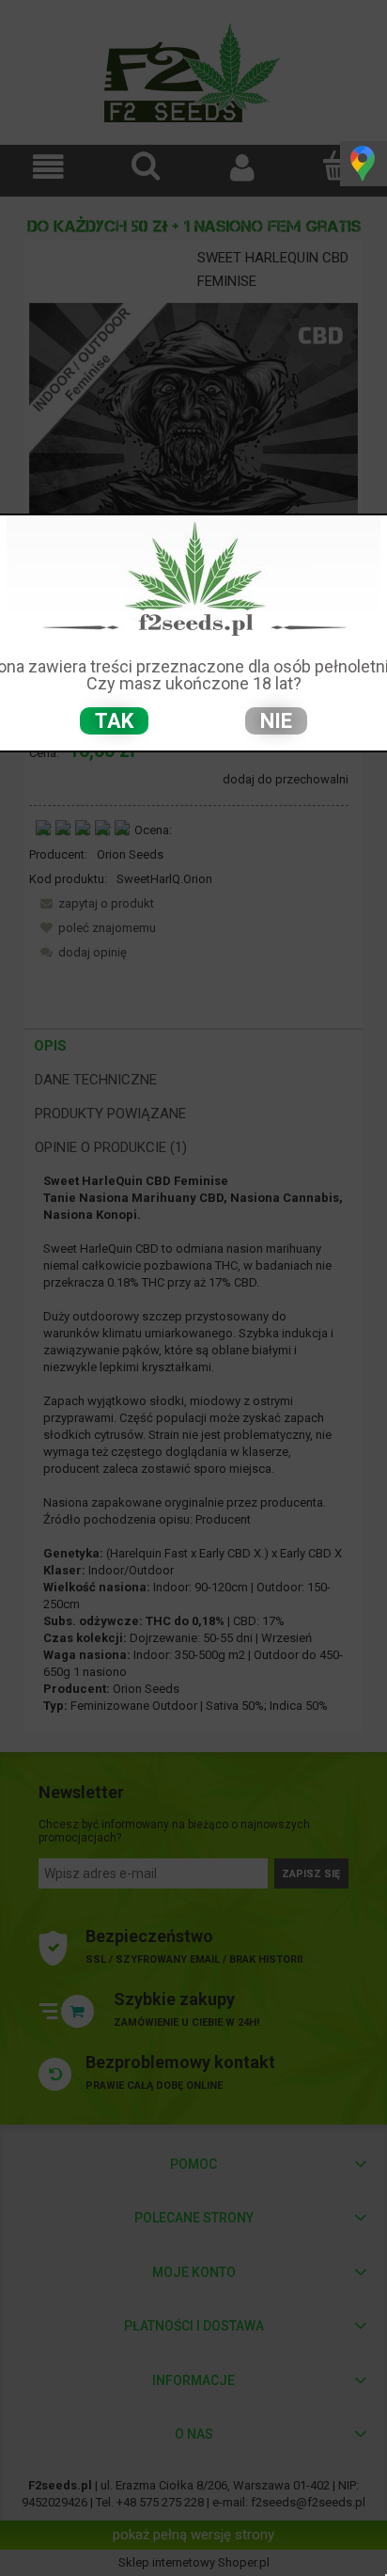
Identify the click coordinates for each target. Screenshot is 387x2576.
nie (276, 721)
